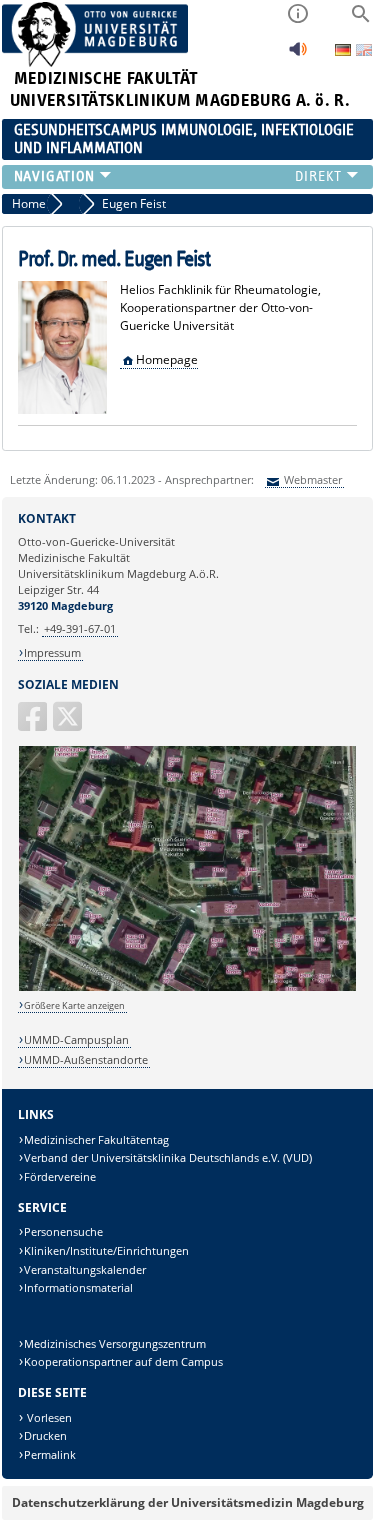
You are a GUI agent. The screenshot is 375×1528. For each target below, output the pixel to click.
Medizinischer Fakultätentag (96, 1139)
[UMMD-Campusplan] (188, 987)
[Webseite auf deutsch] (344, 51)
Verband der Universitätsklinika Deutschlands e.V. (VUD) (168, 1157)
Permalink (50, 1454)
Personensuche (63, 1231)
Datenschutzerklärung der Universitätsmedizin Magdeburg (188, 1502)
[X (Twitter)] (69, 724)
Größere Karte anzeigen (74, 1005)
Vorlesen (48, 1417)
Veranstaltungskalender (85, 1269)
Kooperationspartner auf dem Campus (123, 1361)
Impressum (52, 652)
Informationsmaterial (78, 1287)
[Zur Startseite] (95, 62)
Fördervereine (60, 1176)
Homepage (167, 359)
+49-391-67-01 (80, 628)
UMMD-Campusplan (76, 1039)
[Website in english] (364, 52)
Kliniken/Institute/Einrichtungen (106, 1250)
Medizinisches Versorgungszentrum (115, 1343)
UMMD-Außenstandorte (86, 1059)
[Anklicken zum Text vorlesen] (298, 54)
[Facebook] (34, 724)
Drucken (45, 1435)
